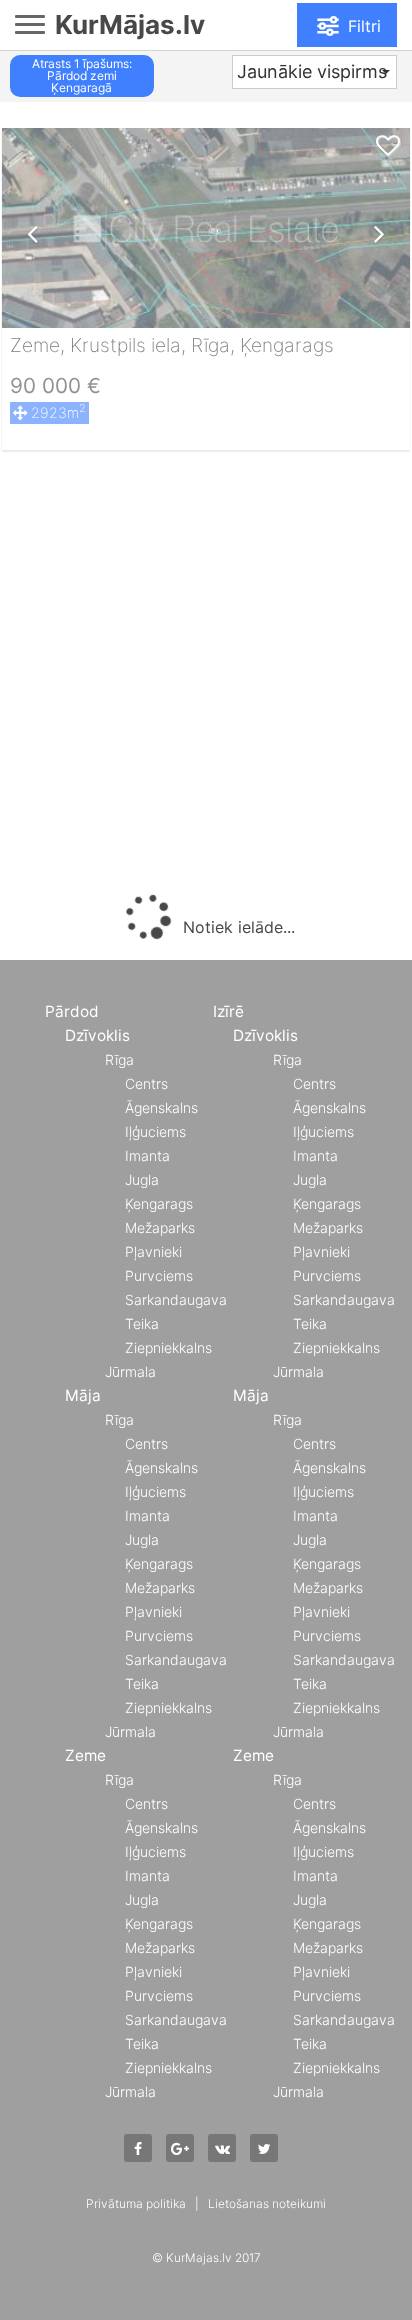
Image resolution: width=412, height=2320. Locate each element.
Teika (142, 1323)
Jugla (142, 1179)
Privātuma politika (136, 2203)
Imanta (147, 1155)
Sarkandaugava (176, 1299)
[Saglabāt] (388, 146)
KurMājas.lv (130, 24)
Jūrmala (130, 1371)
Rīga (119, 1059)
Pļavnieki (153, 1251)
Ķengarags (159, 1203)
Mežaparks (160, 1227)
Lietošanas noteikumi (267, 2203)
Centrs (146, 1083)
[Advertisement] (206, 676)
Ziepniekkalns (168, 1347)
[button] (314, 72)
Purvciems (159, 1275)
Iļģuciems (155, 1131)
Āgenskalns (161, 1107)
